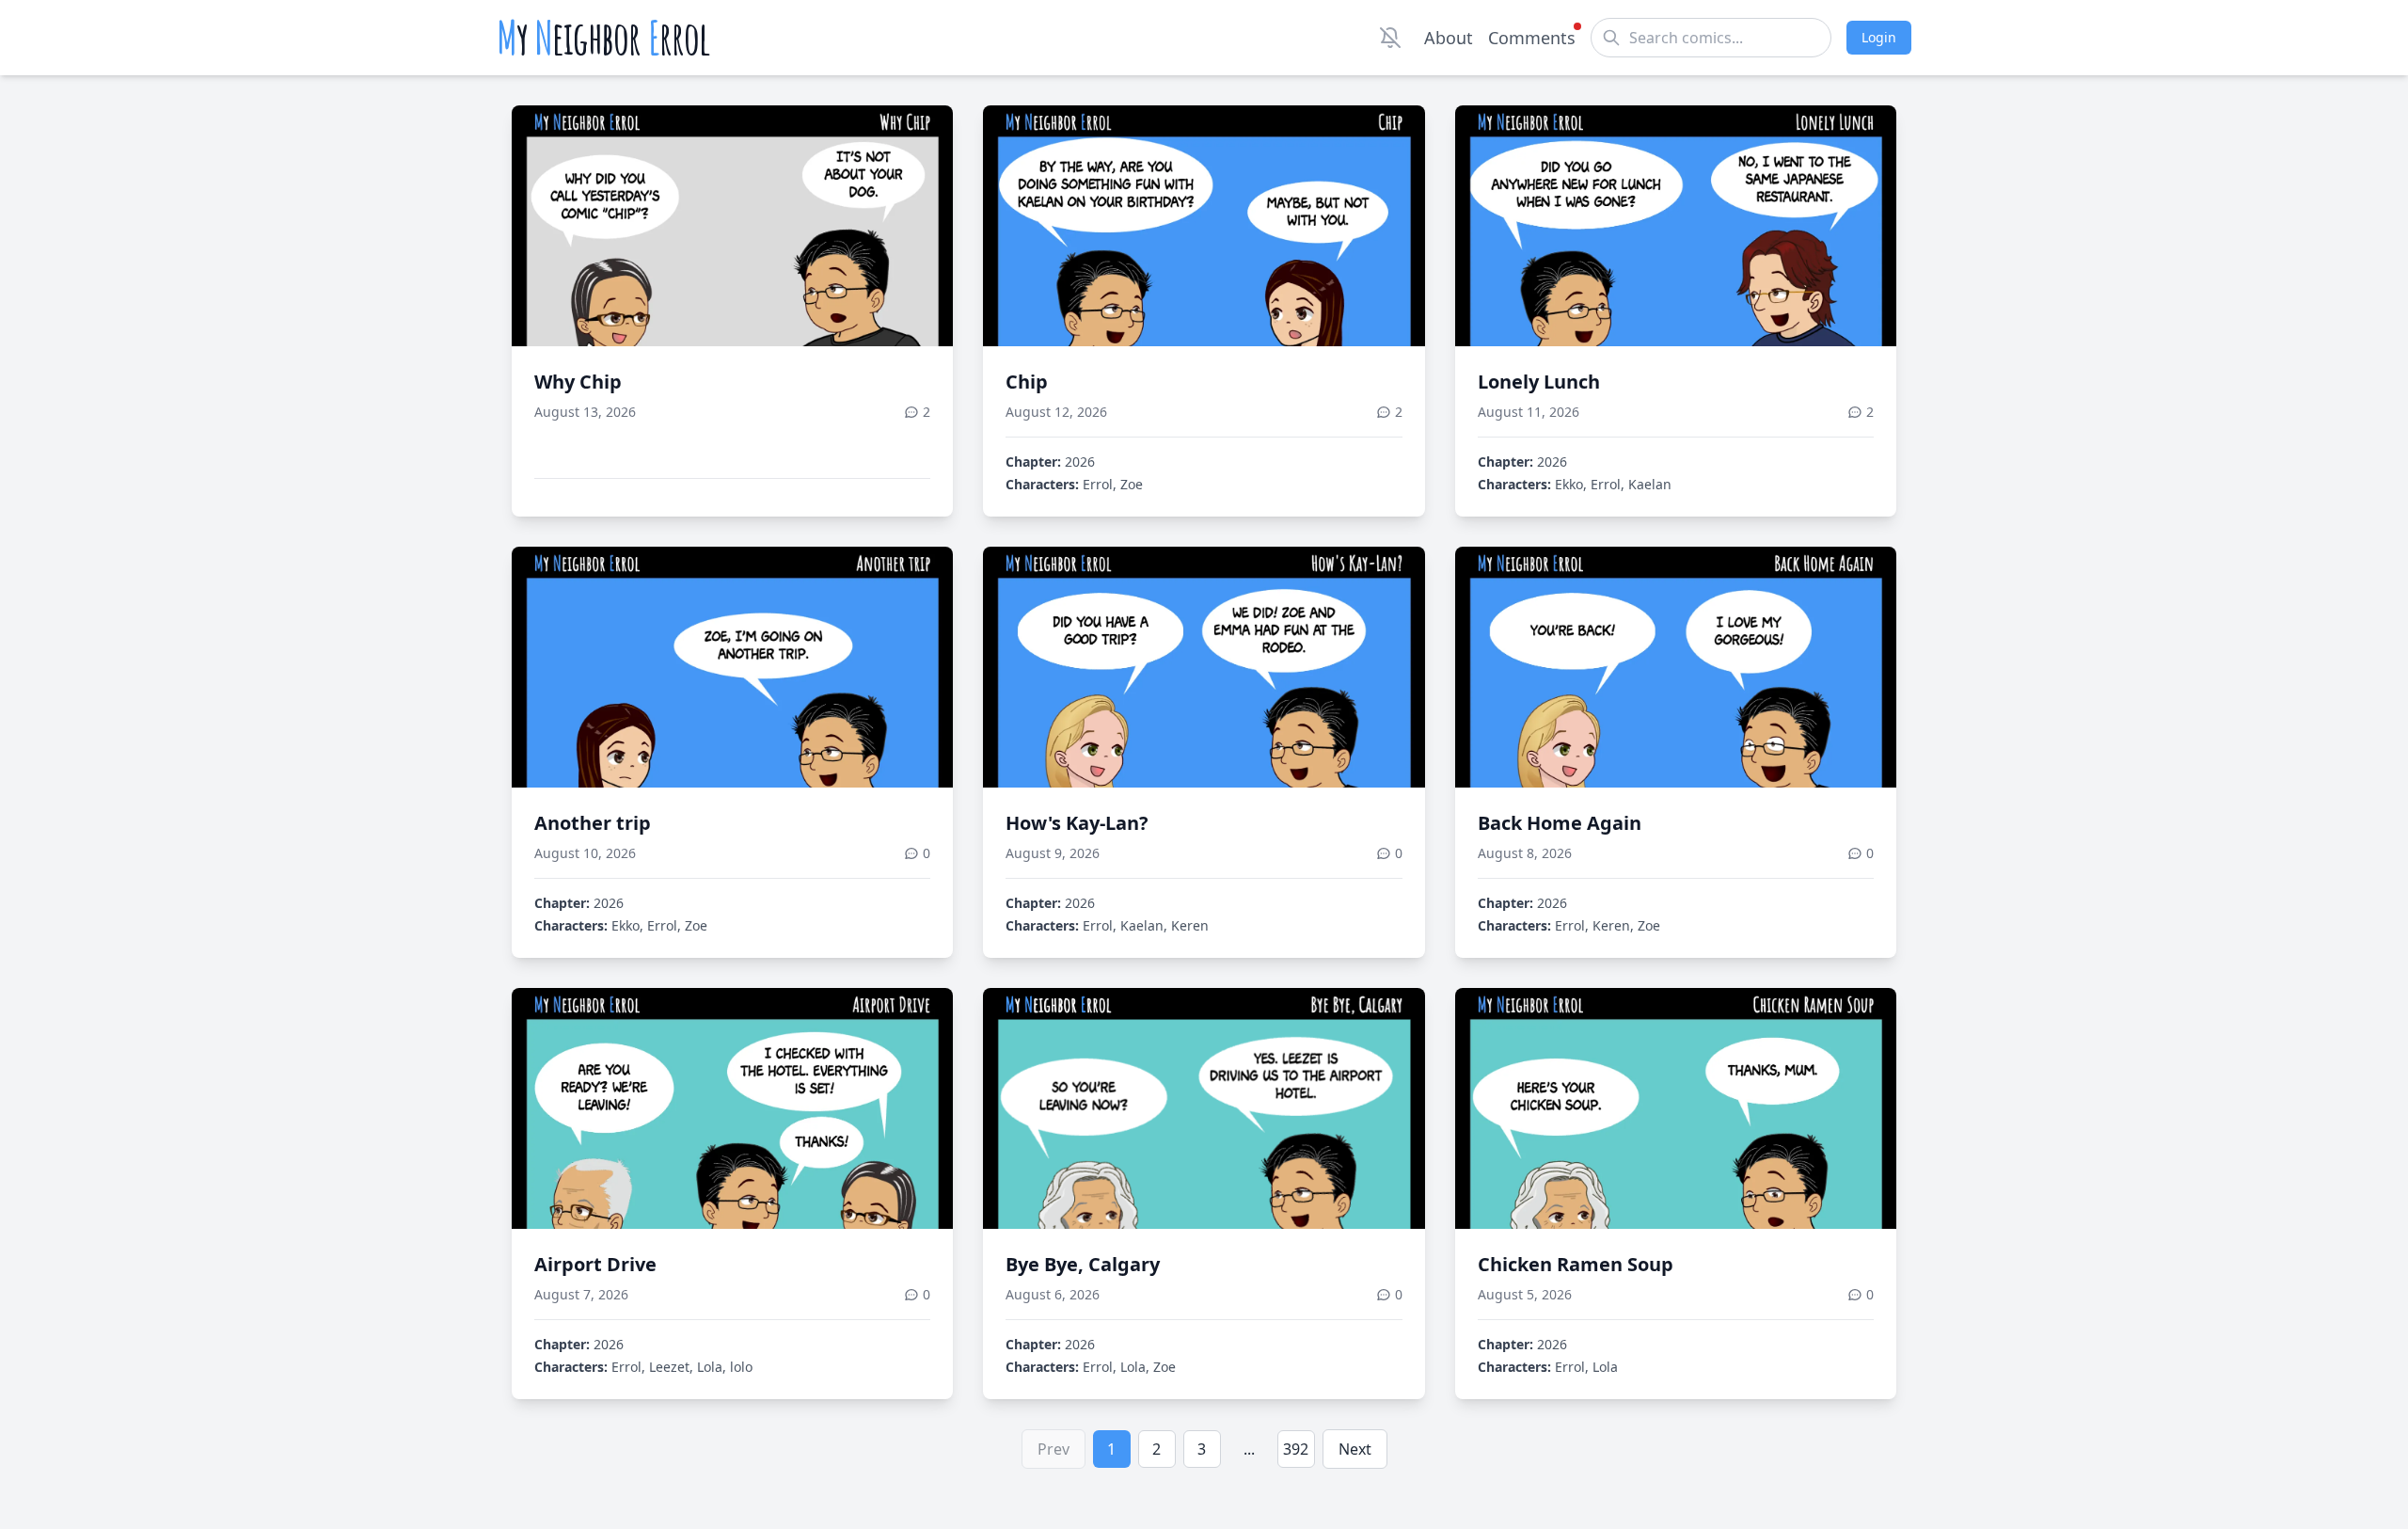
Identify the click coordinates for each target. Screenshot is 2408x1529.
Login (1879, 37)
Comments (1532, 38)
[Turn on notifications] (1390, 38)
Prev (1053, 1449)
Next (1355, 1449)
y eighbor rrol (603, 38)
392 (1296, 1449)
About (1449, 38)
